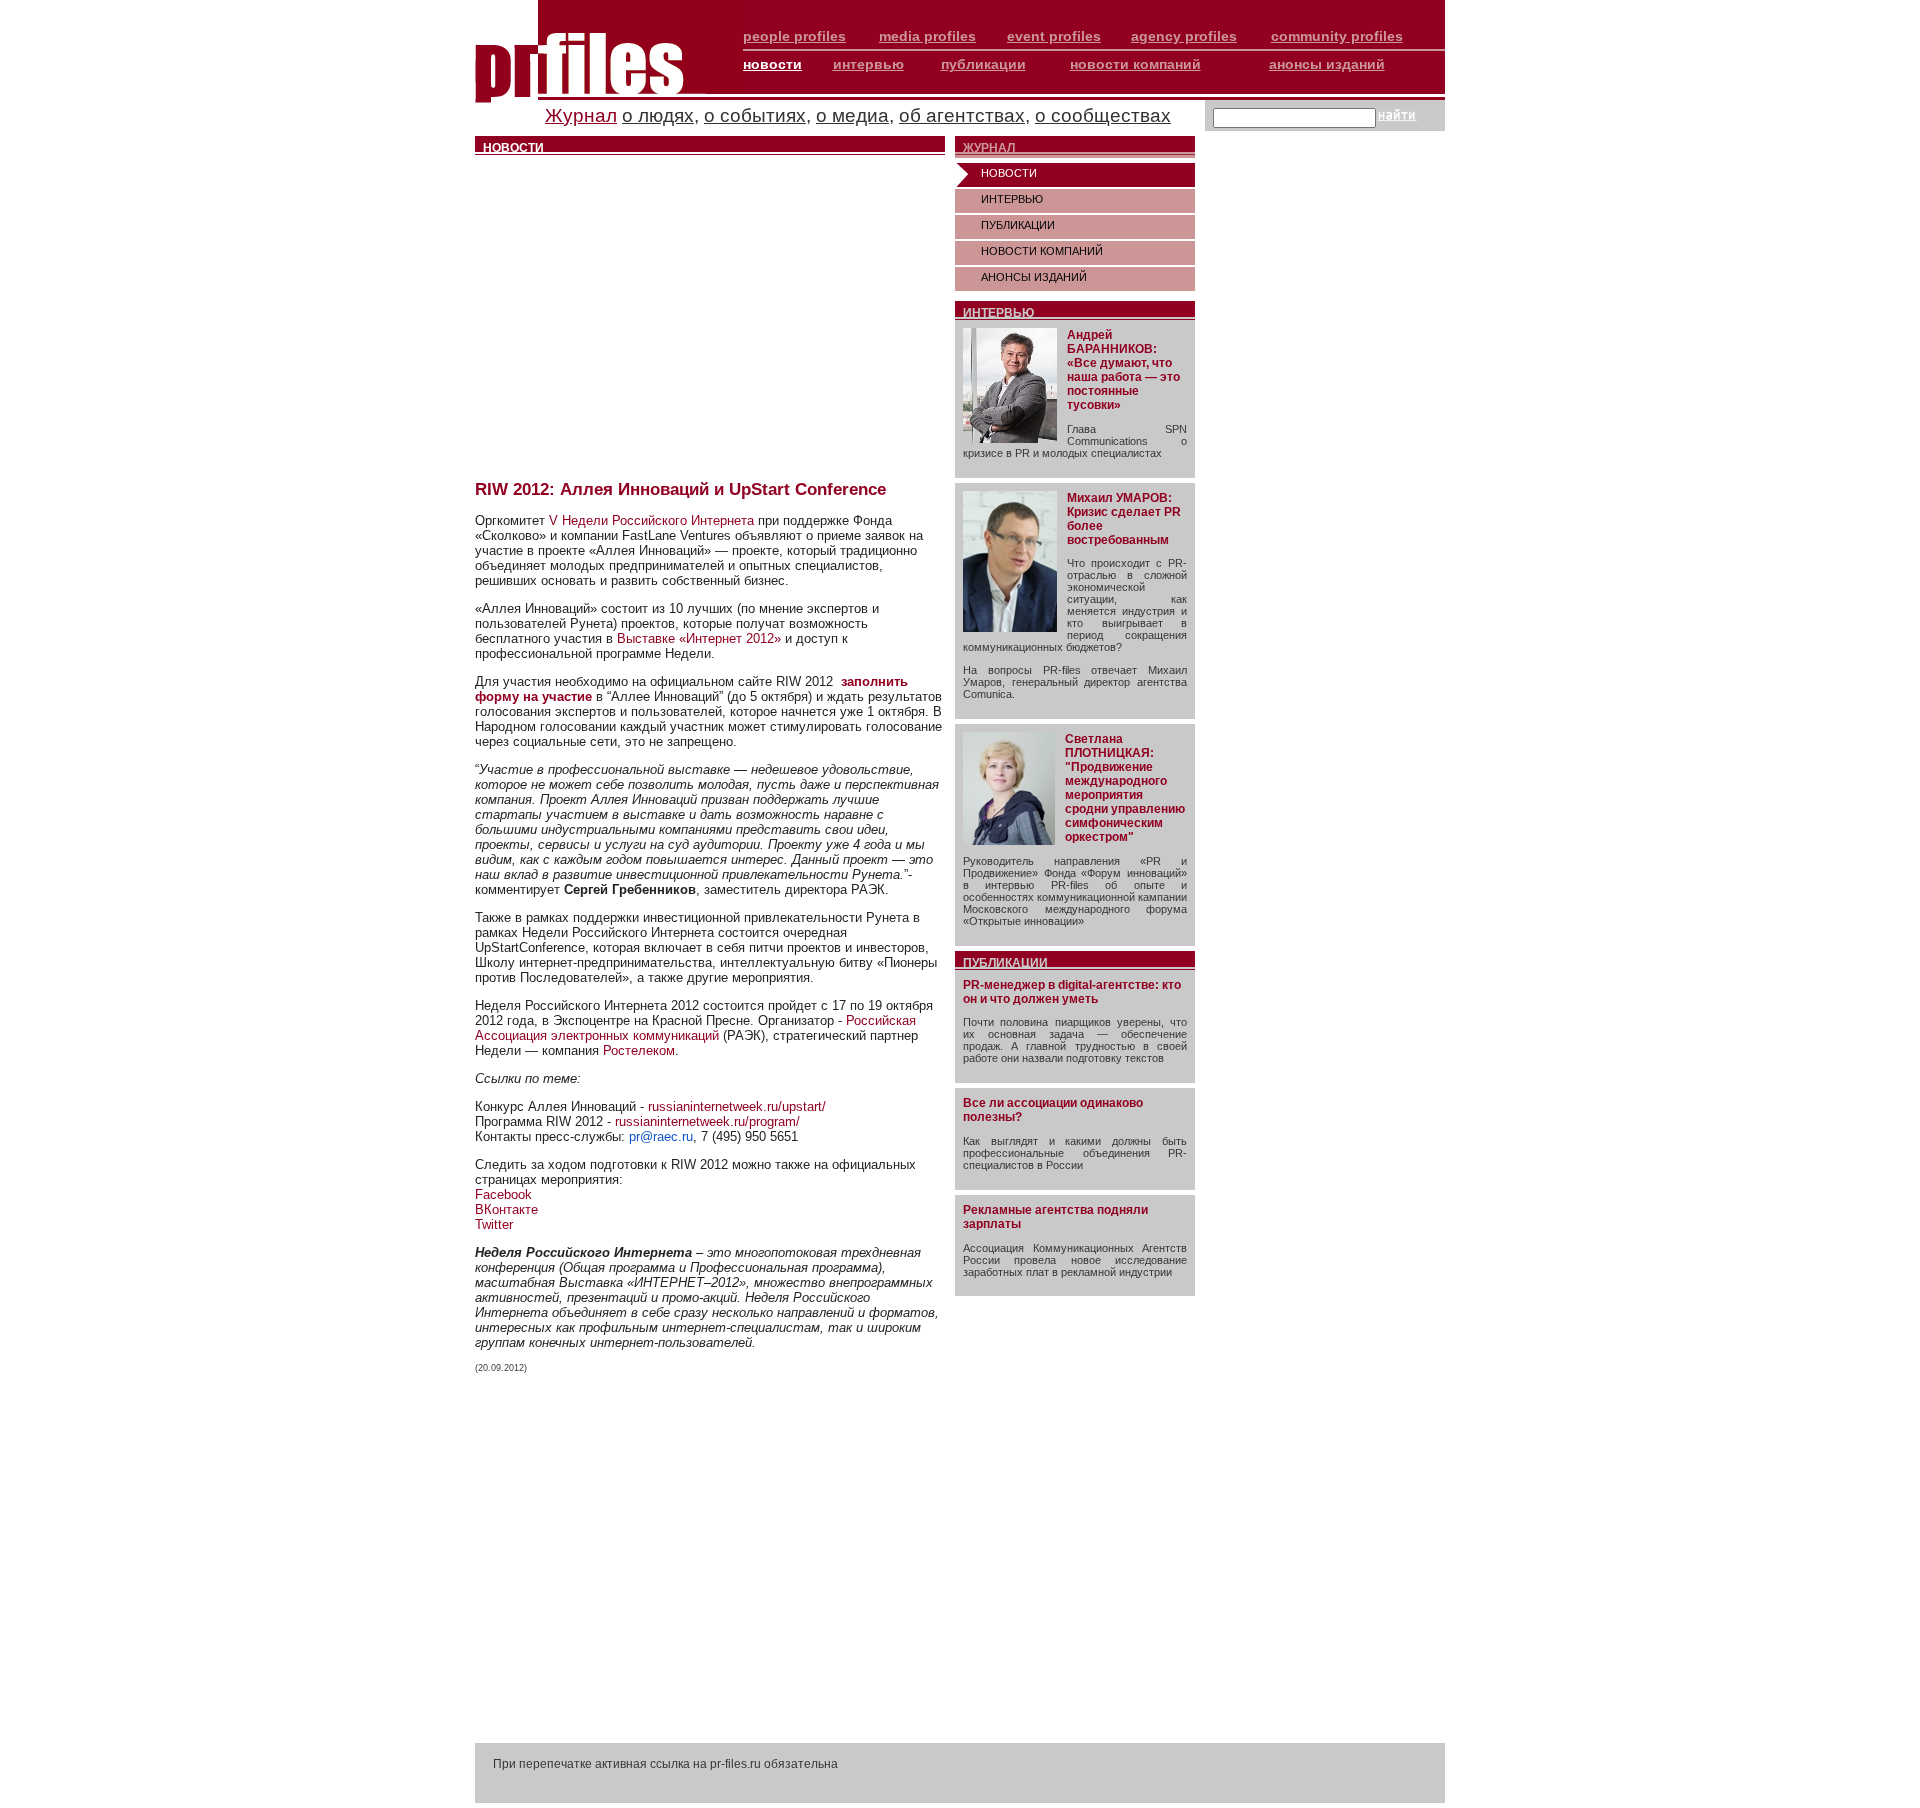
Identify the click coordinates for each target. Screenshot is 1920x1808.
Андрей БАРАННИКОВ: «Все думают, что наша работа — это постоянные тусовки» (1123, 370)
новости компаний (1135, 64)
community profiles (1337, 36)
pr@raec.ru (661, 1136)
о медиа (852, 115)
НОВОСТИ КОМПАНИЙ (1042, 251)
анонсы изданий (1327, 64)
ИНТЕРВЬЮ (1012, 199)
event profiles (1054, 36)
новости (772, 64)
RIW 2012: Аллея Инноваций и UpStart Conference (680, 489)
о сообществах (1103, 115)
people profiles (794, 36)
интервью (868, 64)
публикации (983, 64)
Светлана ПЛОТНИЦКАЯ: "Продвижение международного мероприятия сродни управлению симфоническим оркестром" (1125, 788)
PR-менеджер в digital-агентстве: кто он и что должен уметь (1072, 992)
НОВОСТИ (1009, 173)
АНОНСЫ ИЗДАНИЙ (1034, 277)
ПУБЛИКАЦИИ (1018, 225)
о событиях (755, 115)
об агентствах (962, 115)
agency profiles (1184, 36)
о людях (658, 115)
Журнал (581, 115)
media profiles (927, 36)
